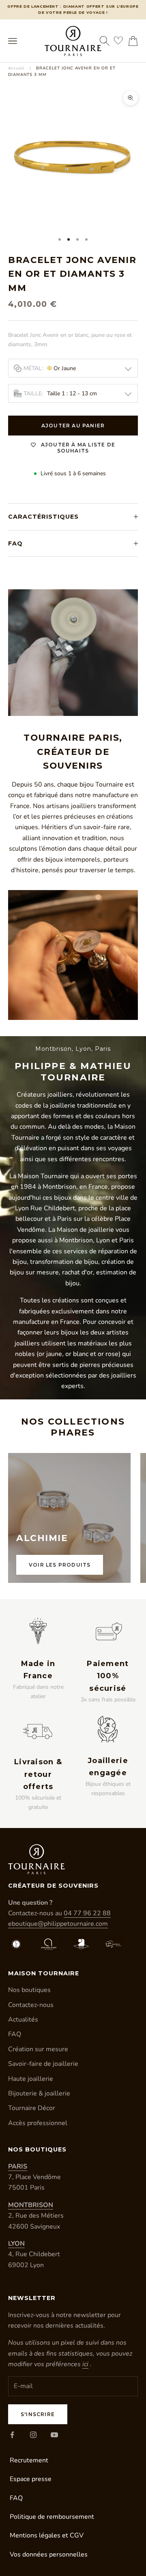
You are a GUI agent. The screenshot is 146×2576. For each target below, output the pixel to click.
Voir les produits (60, 1565)
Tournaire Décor (32, 2108)
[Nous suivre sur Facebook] (12, 2435)
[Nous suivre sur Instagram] (33, 2435)
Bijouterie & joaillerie (39, 2093)
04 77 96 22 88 (87, 1913)
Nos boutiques (29, 1990)
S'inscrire (38, 2414)
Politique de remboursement (52, 2517)
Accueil (16, 68)
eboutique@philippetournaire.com (58, 1924)
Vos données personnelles (49, 2554)
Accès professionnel (38, 2123)
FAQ (15, 2034)
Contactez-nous (31, 2005)
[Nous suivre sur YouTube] (54, 2435)
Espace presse (31, 2479)
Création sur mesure (38, 2049)
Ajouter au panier (73, 426)
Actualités (23, 2020)
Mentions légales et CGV (47, 2535)
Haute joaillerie (31, 2079)
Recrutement (29, 2460)
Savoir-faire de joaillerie (43, 2064)
